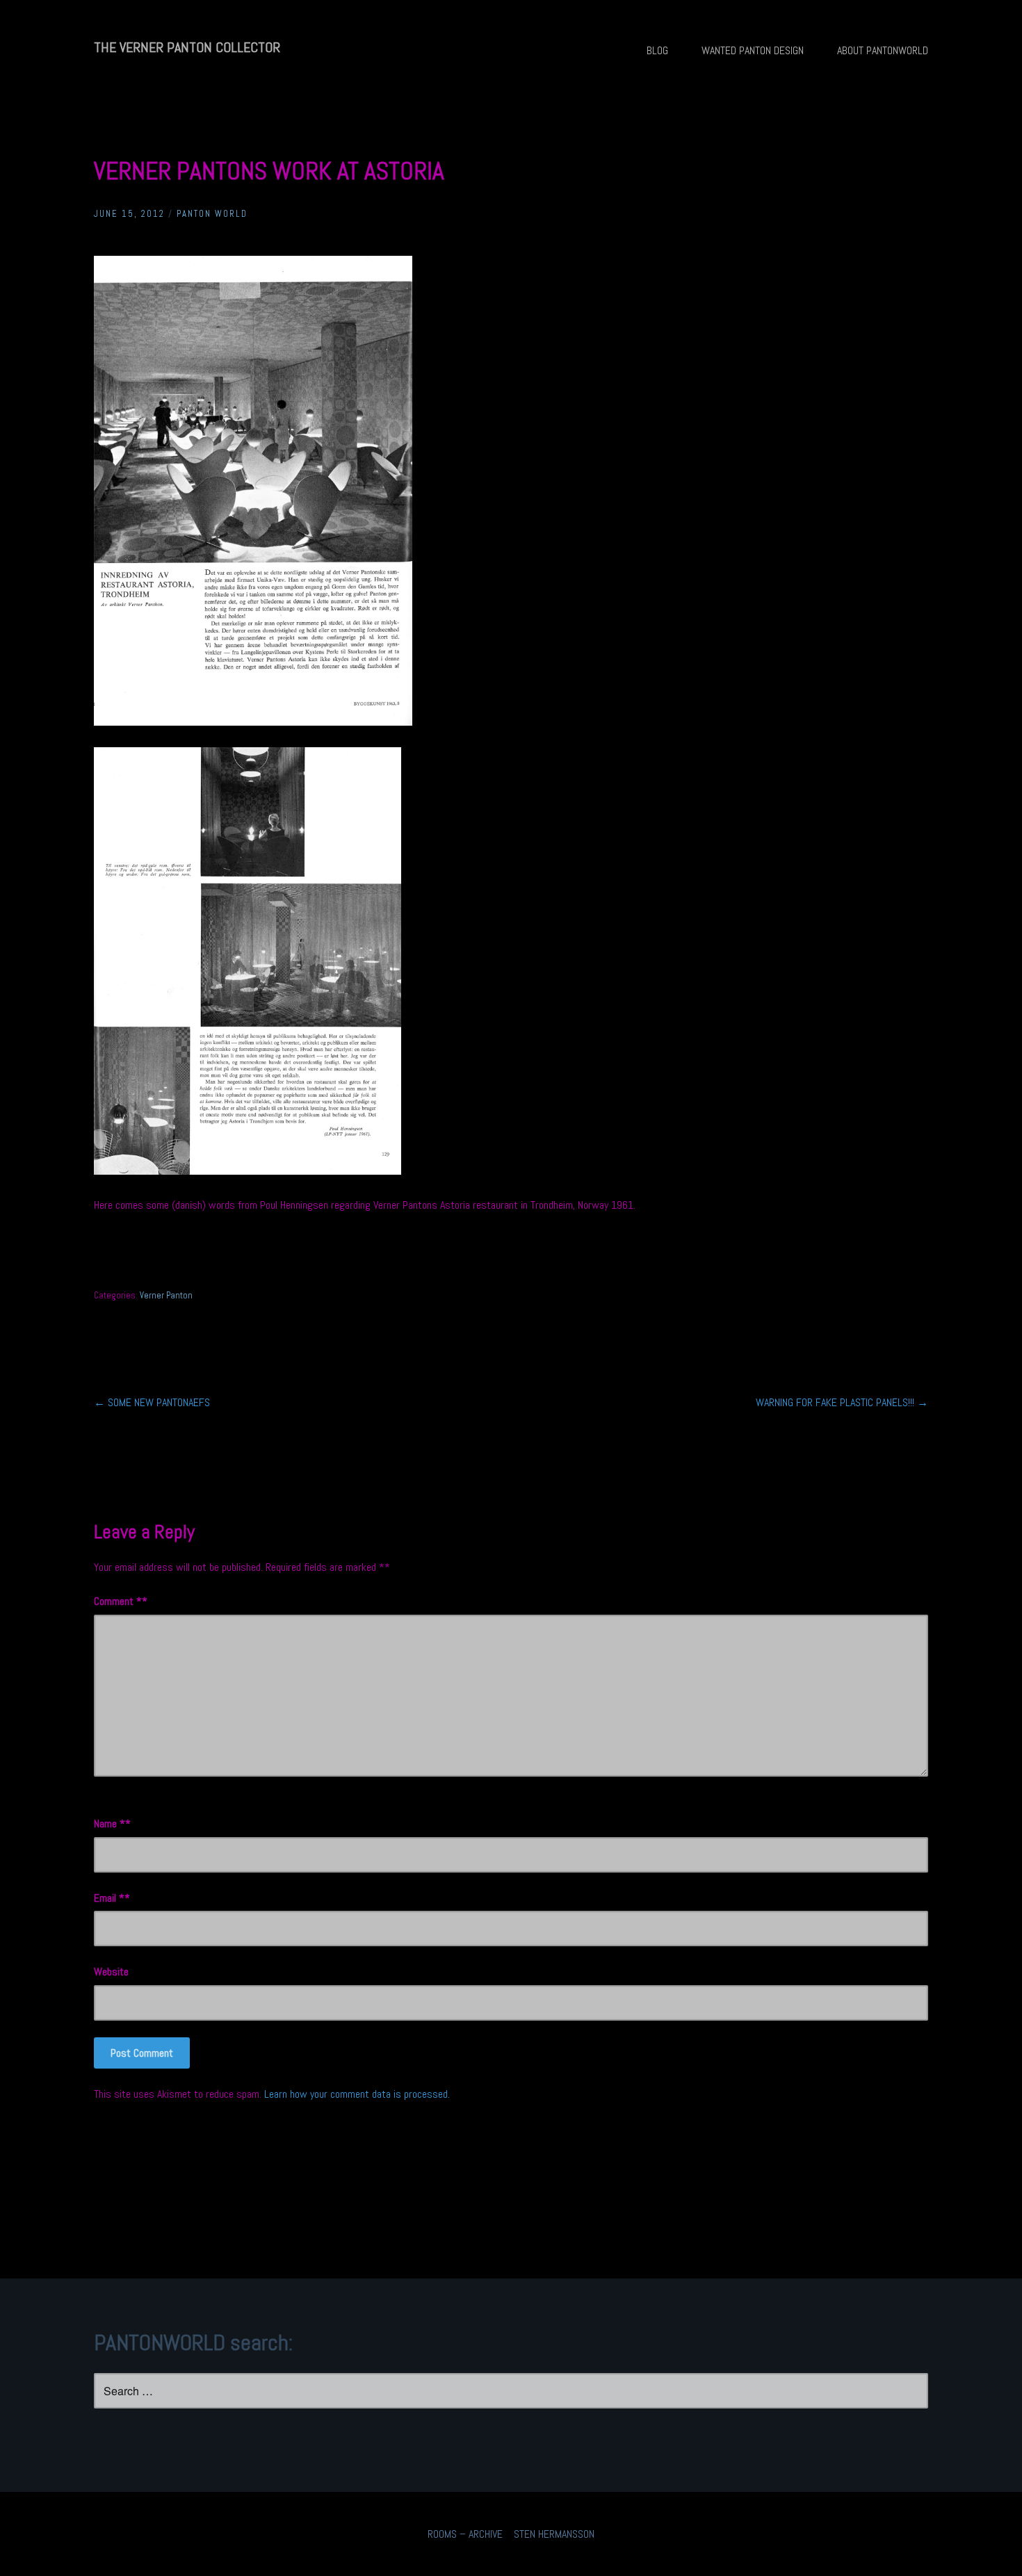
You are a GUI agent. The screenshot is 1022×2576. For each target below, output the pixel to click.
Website (111, 1972)
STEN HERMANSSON (554, 2534)
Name (109, 1824)
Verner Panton (166, 1295)
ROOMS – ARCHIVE (465, 2534)
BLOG (657, 50)
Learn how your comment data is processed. (357, 2094)
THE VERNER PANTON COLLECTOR (187, 47)
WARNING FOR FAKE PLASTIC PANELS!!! (842, 1402)
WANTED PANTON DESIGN (753, 50)
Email (109, 1898)
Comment (118, 1601)
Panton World (212, 214)
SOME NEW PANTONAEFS (152, 1402)
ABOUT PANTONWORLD (883, 50)
